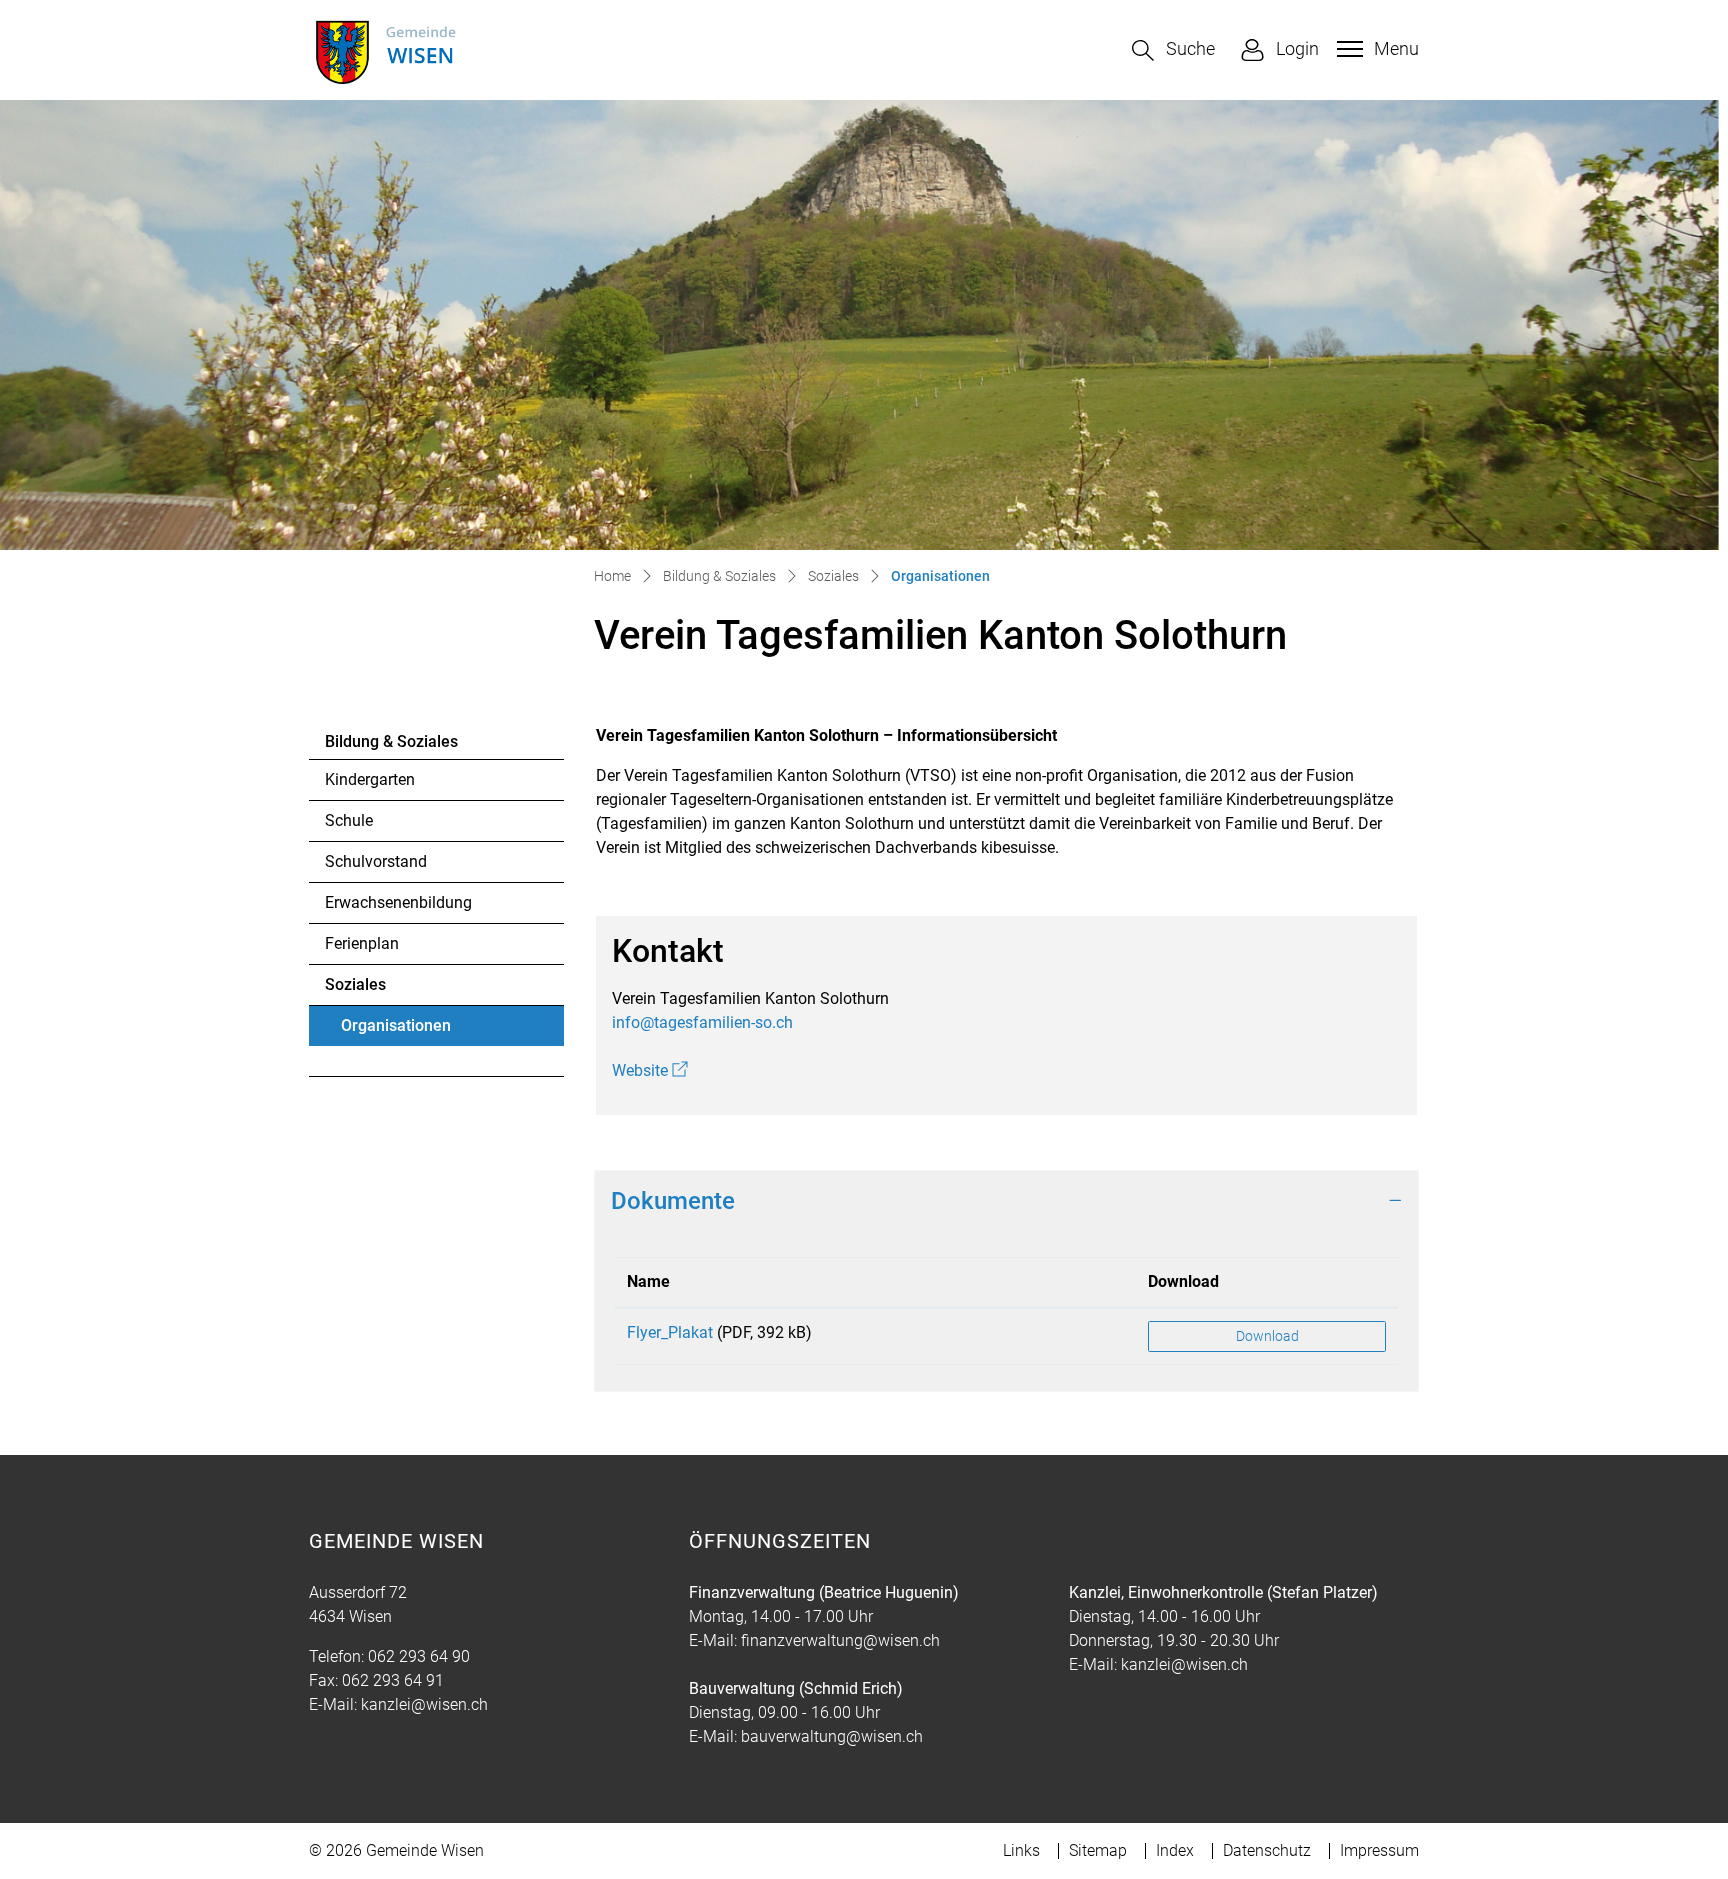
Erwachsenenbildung (398, 902)
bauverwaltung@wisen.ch (832, 1736)
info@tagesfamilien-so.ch (702, 1022)
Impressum (1379, 1850)
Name (648, 1281)
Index (1175, 1850)
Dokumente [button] (673, 1201)
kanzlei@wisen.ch (424, 1704)
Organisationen (396, 1031)
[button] (1173, 50)
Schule (349, 820)
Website (650, 1070)
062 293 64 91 (393, 1680)
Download (1183, 1281)
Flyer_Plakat (670, 1332)
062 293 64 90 (419, 1656)
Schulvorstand (376, 861)
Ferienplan (362, 943)
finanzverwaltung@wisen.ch (840, 1640)
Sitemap (1098, 1850)
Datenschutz (1267, 1850)
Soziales (355, 984)
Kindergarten (370, 779)
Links (1021, 1850)
